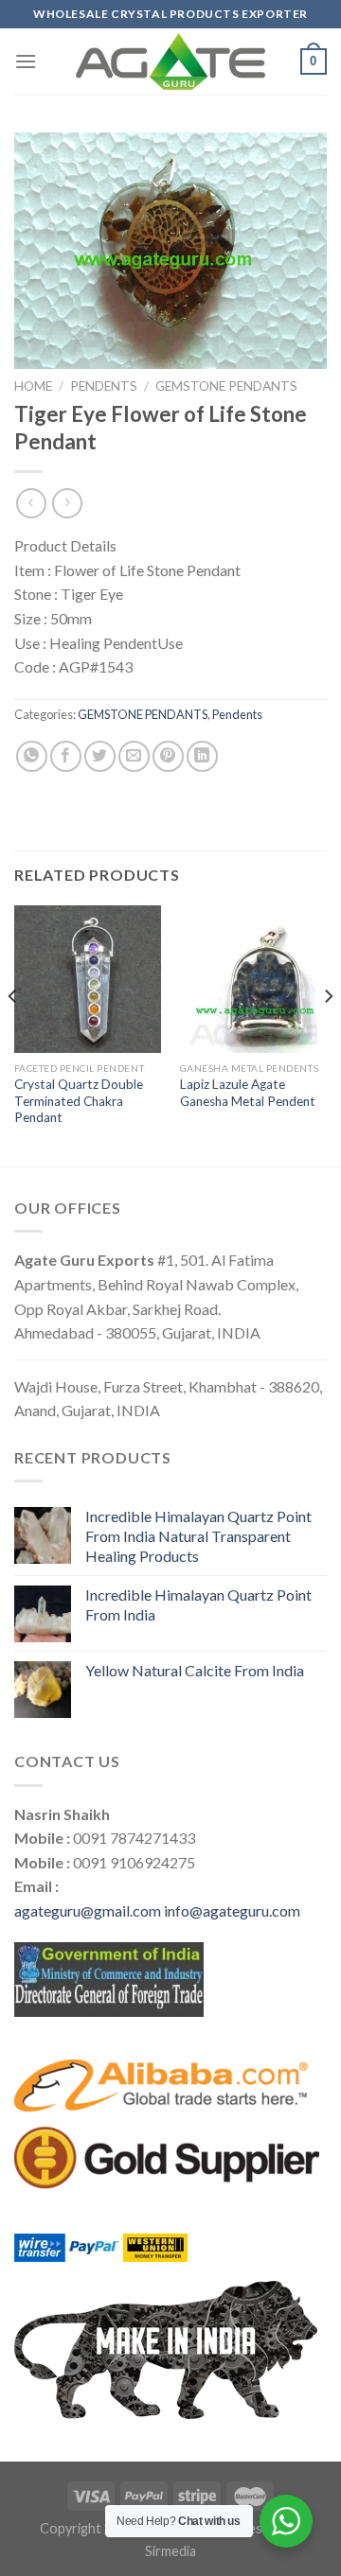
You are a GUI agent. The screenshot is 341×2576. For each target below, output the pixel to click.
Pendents (104, 386)
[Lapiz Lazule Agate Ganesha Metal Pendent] (253, 979)
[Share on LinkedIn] (202, 756)
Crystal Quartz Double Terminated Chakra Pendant (79, 1101)
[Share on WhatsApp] (32, 756)
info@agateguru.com (232, 1910)
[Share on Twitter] (100, 756)
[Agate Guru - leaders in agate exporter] (170, 61)
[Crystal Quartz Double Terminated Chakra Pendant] (88, 979)
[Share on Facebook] (66, 756)
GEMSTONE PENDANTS (226, 386)
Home (33, 386)
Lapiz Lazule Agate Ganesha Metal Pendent (248, 1093)
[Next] (328, 1034)
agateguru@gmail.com (88, 1910)
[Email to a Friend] (134, 756)
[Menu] (26, 61)
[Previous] (13, 1034)
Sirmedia (170, 2551)
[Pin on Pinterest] (168, 756)
